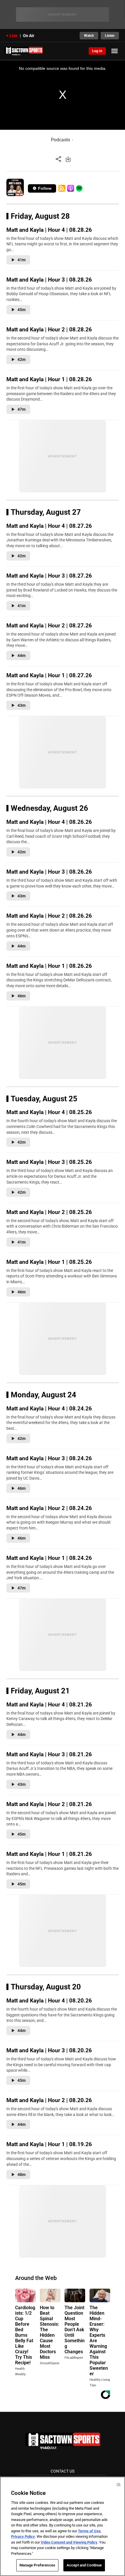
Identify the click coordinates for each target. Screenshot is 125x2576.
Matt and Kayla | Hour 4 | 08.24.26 (49, 1409)
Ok (119, 2484)
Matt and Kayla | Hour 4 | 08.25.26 (49, 1112)
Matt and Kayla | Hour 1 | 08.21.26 (49, 1854)
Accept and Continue (84, 2565)
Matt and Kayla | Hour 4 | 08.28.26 (49, 230)
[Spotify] (79, 188)
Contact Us (63, 2471)
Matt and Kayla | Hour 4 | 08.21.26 (49, 1705)
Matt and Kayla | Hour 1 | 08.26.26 (49, 966)
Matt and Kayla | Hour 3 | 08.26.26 (49, 872)
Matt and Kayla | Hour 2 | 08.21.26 (49, 1804)
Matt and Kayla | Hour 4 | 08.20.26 (49, 2001)
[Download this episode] (68, 159)
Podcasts (60, 140)
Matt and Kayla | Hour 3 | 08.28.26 (49, 280)
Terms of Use (89, 2531)
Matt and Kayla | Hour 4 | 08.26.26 (49, 822)
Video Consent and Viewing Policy (69, 2542)
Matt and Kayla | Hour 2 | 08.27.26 (49, 626)
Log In (97, 51)
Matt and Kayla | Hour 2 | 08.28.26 (49, 329)
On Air (29, 36)
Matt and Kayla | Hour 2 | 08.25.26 (49, 1212)
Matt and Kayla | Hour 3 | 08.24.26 (49, 1458)
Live (14, 36)
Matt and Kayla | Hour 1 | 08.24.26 (49, 1558)
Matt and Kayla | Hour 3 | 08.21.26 (49, 1754)
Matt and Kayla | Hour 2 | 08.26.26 (49, 916)
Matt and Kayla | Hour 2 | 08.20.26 (49, 2100)
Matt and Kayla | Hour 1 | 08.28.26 (49, 379)
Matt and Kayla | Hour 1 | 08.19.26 (49, 2144)
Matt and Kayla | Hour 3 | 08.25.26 (49, 1162)
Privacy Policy (23, 2536)
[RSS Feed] (62, 188)
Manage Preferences (37, 2565)
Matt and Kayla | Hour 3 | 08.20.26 (49, 2050)
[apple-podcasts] (71, 188)
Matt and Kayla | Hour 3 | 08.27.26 (49, 576)
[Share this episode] (58, 159)
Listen (110, 36)
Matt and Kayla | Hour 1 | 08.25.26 (49, 1262)
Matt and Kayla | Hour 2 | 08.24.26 (49, 1508)
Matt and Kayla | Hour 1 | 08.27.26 (49, 675)
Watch (89, 36)
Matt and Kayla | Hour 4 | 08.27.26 (49, 526)
